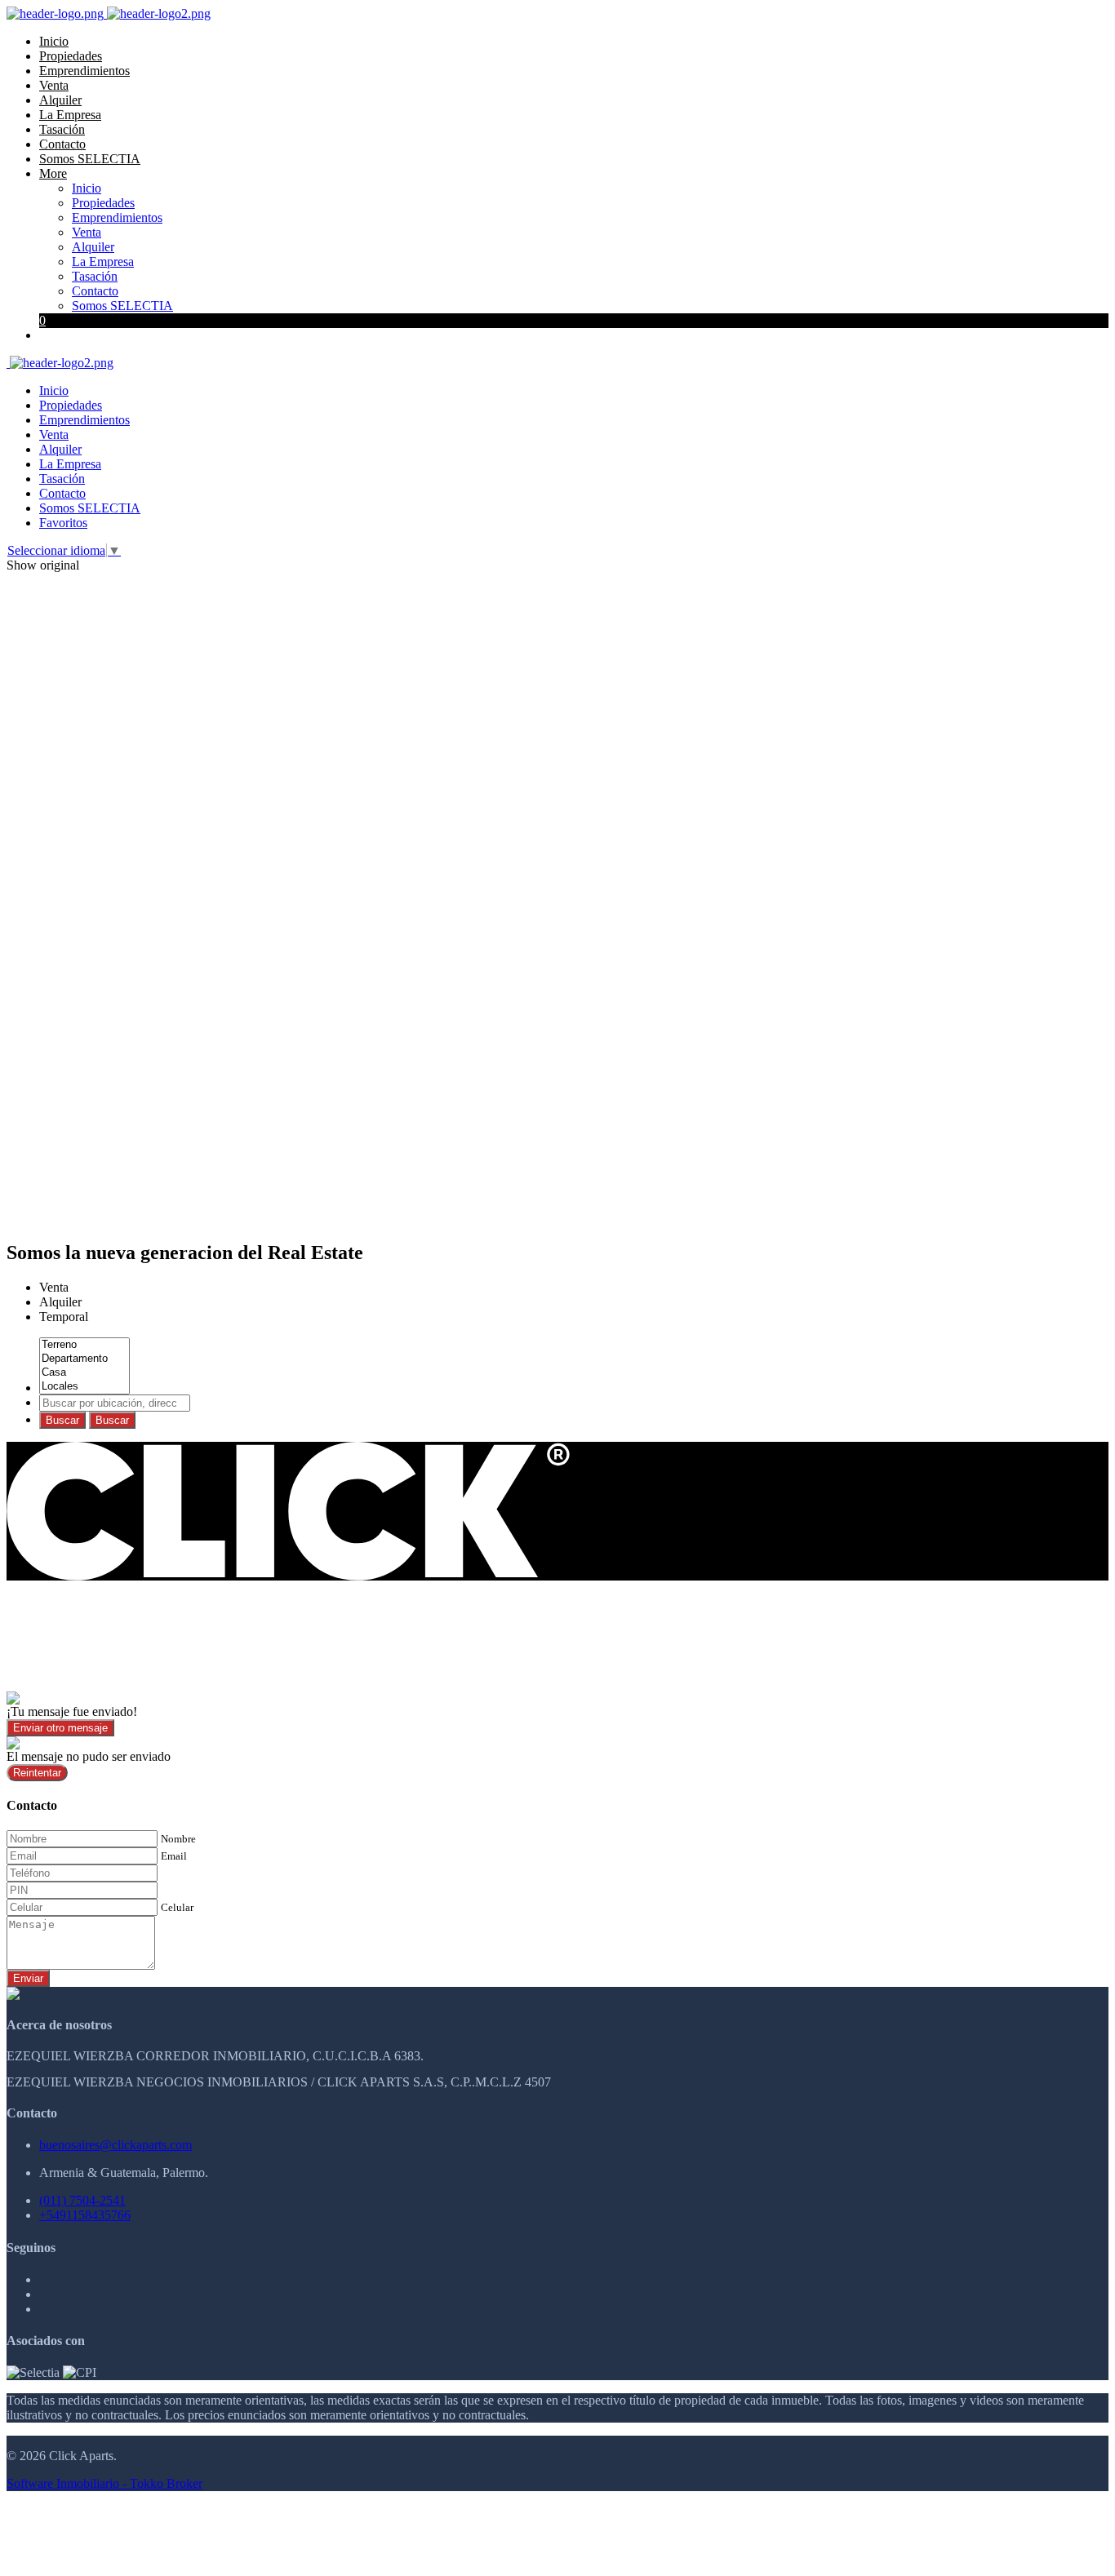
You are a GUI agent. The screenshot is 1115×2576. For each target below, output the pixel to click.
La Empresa (70, 115)
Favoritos (63, 523)
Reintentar (37, 1773)
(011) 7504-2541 (82, 2200)
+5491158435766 (85, 2215)
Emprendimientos (84, 71)
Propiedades (71, 56)
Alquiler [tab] (60, 1302)
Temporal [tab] (64, 1317)
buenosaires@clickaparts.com (115, 2145)
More (53, 173)
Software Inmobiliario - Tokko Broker (104, 2483)
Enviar (28, 1978)
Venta (54, 85)
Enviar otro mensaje (60, 1728)
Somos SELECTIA (90, 159)
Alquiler (60, 100)
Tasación (62, 129)
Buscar (62, 1420)
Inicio (54, 41)
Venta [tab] (54, 1287)
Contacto (62, 144)
